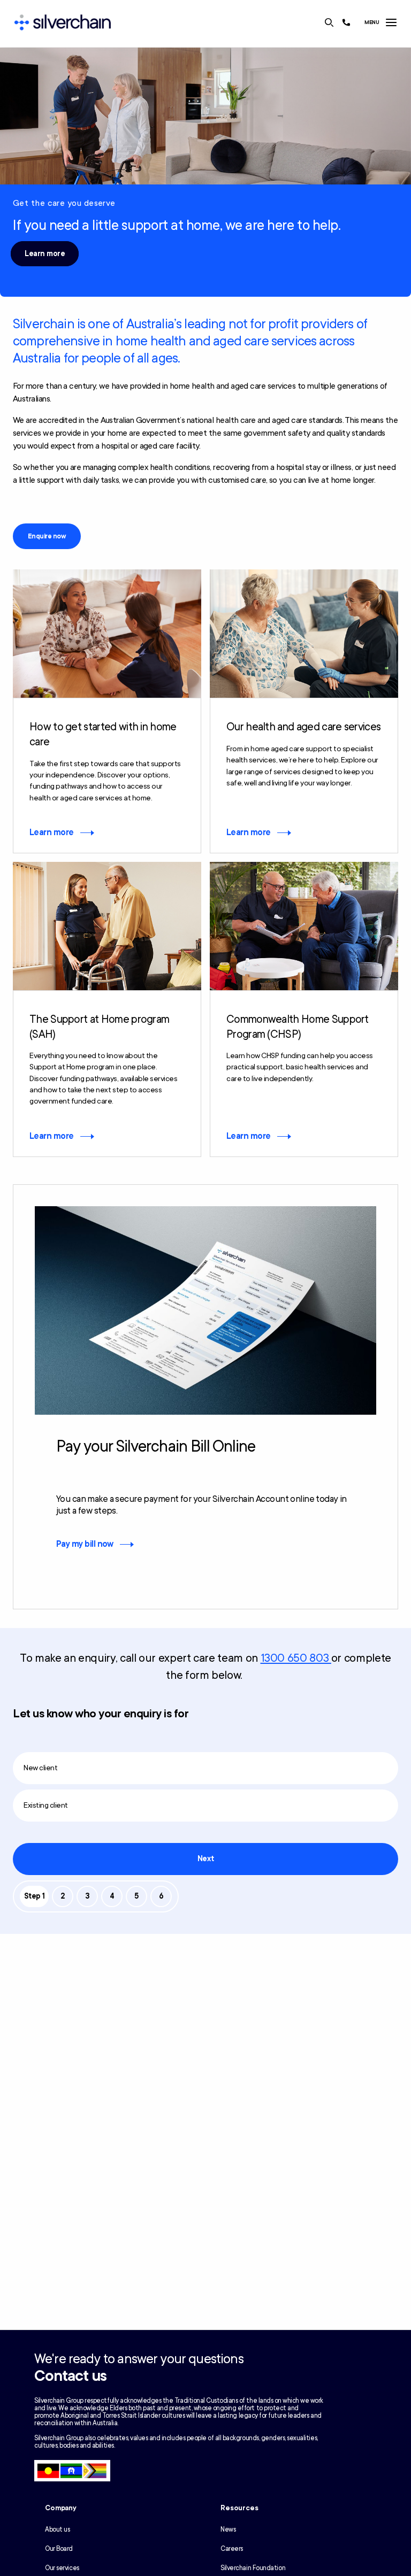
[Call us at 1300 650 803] (346, 22)
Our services (62, 2568)
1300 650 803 (296, 1658)
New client (40, 1768)
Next (205, 1859)
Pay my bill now (85, 1544)
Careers (232, 2549)
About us (57, 2529)
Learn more (45, 254)
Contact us (70, 2376)
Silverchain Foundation (253, 2568)
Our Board (59, 2549)
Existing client (46, 1805)
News (228, 2529)
